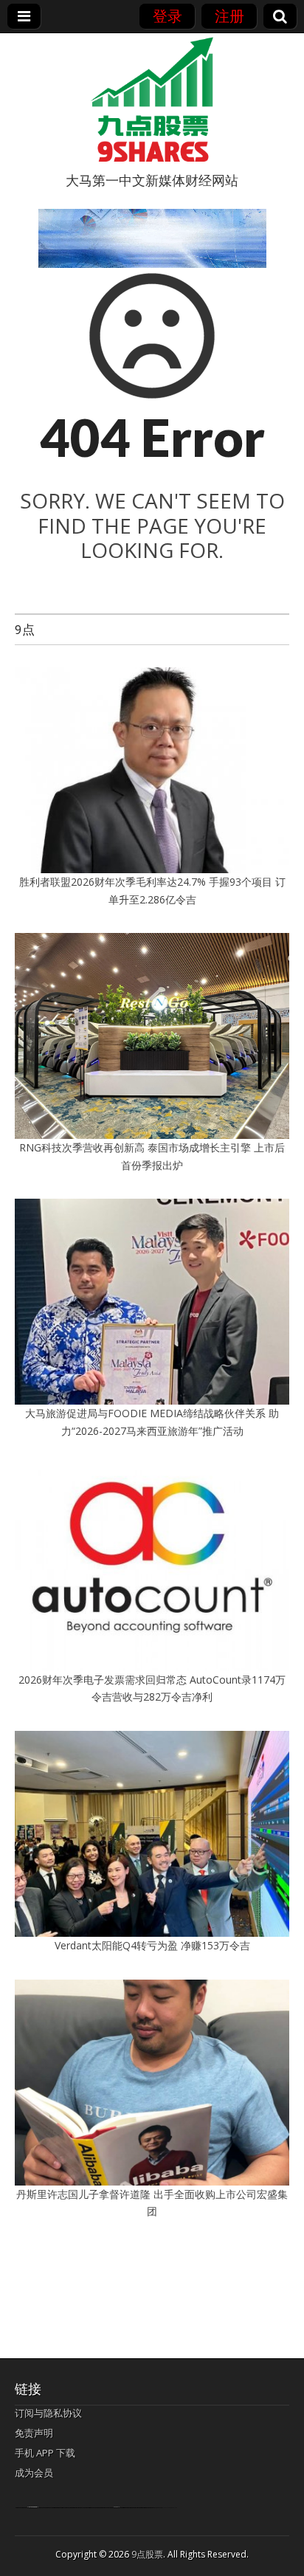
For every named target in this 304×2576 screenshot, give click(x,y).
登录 (167, 16)
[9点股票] (152, 100)
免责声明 (34, 2433)
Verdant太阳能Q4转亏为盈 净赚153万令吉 (152, 1945)
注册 (229, 16)
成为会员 (34, 2473)
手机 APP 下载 (45, 2453)
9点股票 (147, 2554)
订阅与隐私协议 (48, 2413)
